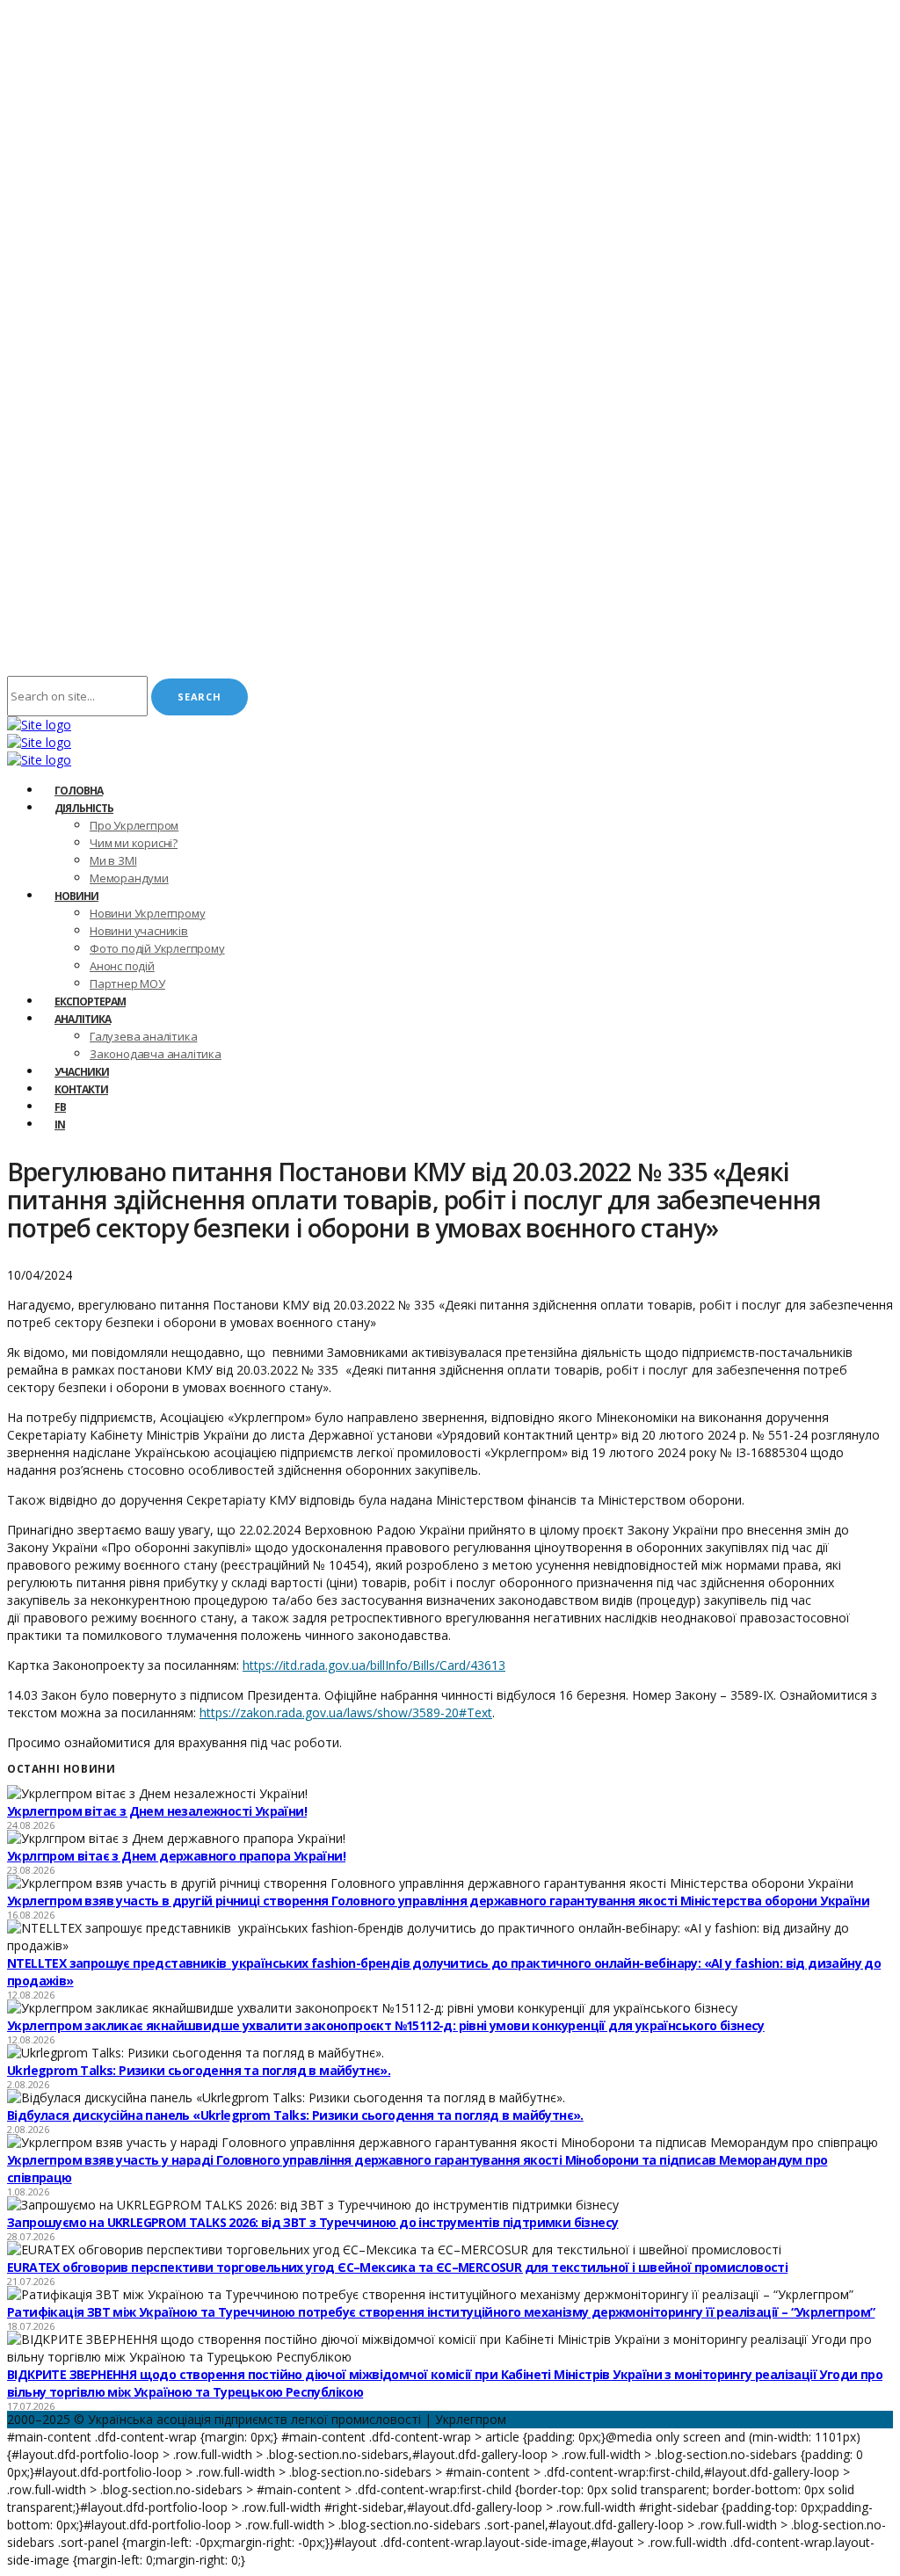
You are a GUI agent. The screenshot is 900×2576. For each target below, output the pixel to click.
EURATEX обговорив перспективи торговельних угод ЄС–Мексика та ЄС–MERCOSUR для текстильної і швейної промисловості (397, 2267)
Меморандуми (129, 878)
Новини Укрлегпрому (147, 913)
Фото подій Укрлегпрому (157, 948)
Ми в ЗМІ (113, 860)
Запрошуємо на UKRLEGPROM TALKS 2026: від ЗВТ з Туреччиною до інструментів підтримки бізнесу (312, 2222)
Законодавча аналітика (156, 1054)
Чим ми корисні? (134, 843)
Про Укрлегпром (134, 825)
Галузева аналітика (143, 1036)
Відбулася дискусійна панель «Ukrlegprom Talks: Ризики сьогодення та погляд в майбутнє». (295, 2115)
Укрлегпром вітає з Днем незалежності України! (157, 1811)
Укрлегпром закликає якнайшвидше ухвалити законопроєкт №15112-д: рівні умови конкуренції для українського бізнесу (386, 2025)
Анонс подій (122, 966)
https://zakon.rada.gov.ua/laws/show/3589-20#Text (346, 1712)
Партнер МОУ (127, 983)
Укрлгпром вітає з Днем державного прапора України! (176, 1856)
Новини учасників (139, 931)
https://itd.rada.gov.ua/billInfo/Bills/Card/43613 (374, 1665)
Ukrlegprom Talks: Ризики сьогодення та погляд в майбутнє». (199, 2070)
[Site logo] (39, 725)
